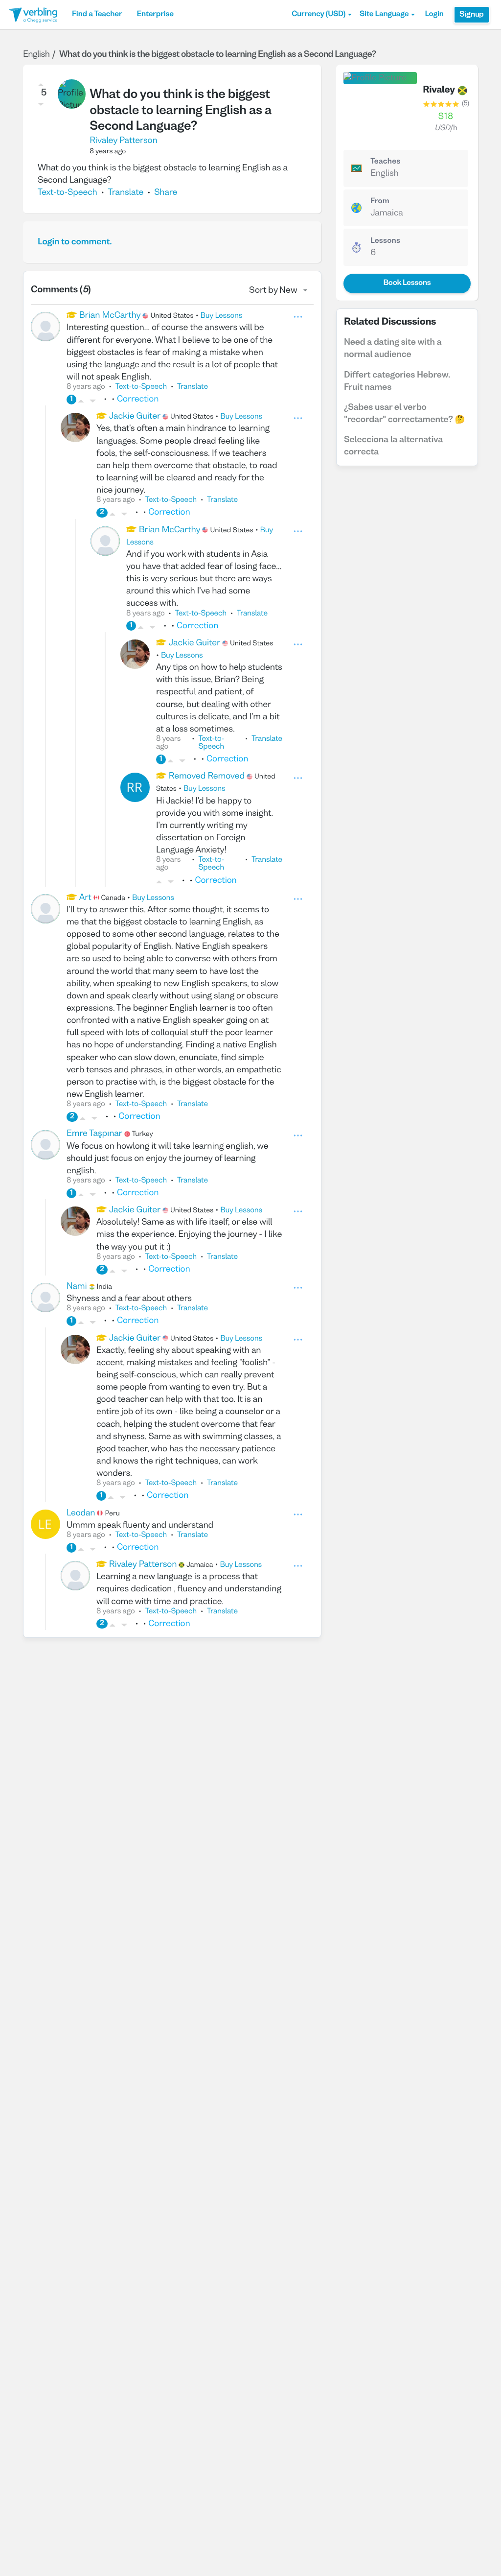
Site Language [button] (384, 15)
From (380, 202)
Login (434, 15)
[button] (322, 15)
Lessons (385, 241)
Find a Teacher (97, 15)
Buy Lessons (222, 316)
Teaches (385, 162)
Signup (472, 15)
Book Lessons (407, 284)
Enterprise (155, 15)
